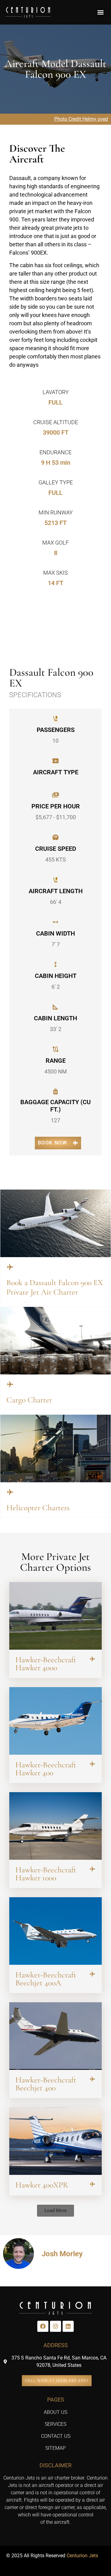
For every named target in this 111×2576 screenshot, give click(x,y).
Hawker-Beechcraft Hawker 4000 (46, 1664)
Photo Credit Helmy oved (81, 119)
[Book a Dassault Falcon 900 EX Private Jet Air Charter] (10, 1267)
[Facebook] (43, 2326)
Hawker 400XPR (42, 2185)
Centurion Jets (82, 2556)
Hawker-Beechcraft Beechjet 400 (46, 2084)
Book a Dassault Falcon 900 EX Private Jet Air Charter (55, 1287)
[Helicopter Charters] (10, 1492)
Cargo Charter (29, 1400)
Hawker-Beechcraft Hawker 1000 (46, 1874)
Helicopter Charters (38, 1508)
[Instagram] (55, 2326)
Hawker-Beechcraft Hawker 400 (46, 1769)
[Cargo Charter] (10, 1384)
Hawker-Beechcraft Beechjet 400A (46, 1979)
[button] (100, 12)
